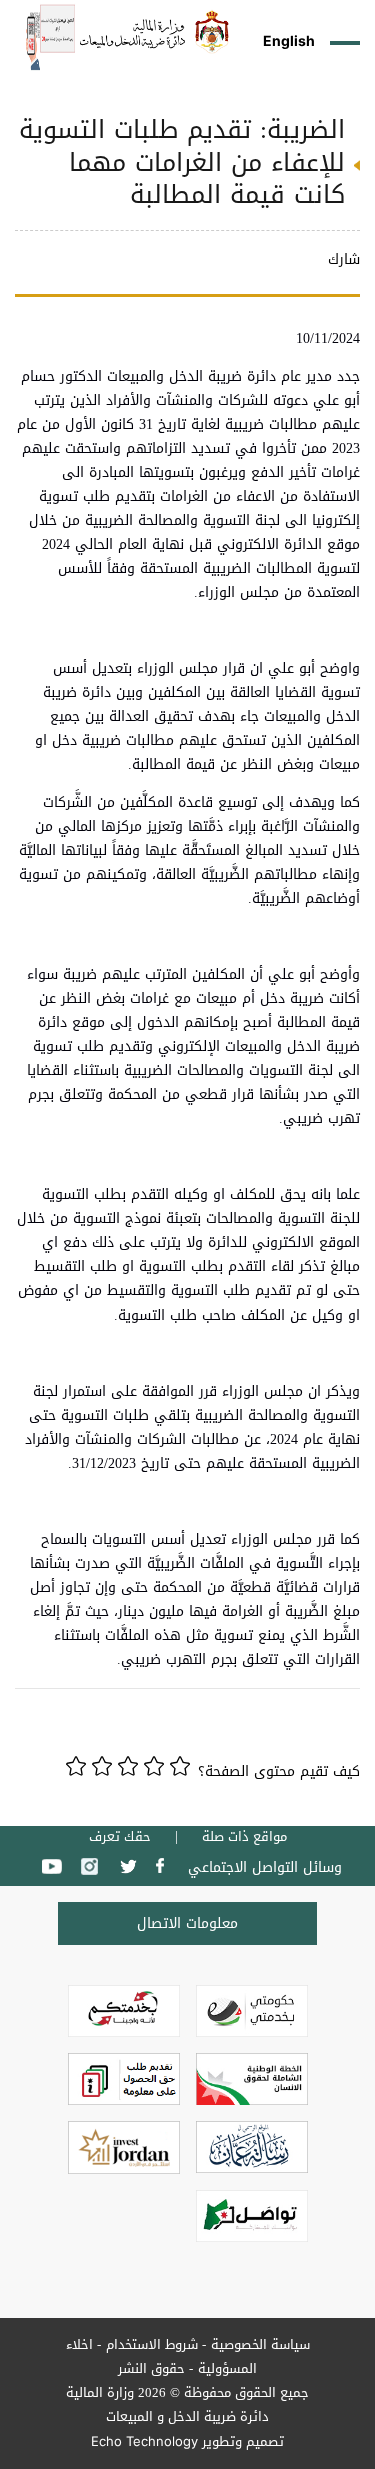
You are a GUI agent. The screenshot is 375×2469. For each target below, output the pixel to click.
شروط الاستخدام (152, 2344)
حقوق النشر (151, 2368)
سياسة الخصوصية (260, 2344)
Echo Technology (144, 2441)
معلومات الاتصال (187, 1923)
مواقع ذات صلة (244, 1837)
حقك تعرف (120, 1837)
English (289, 40)
